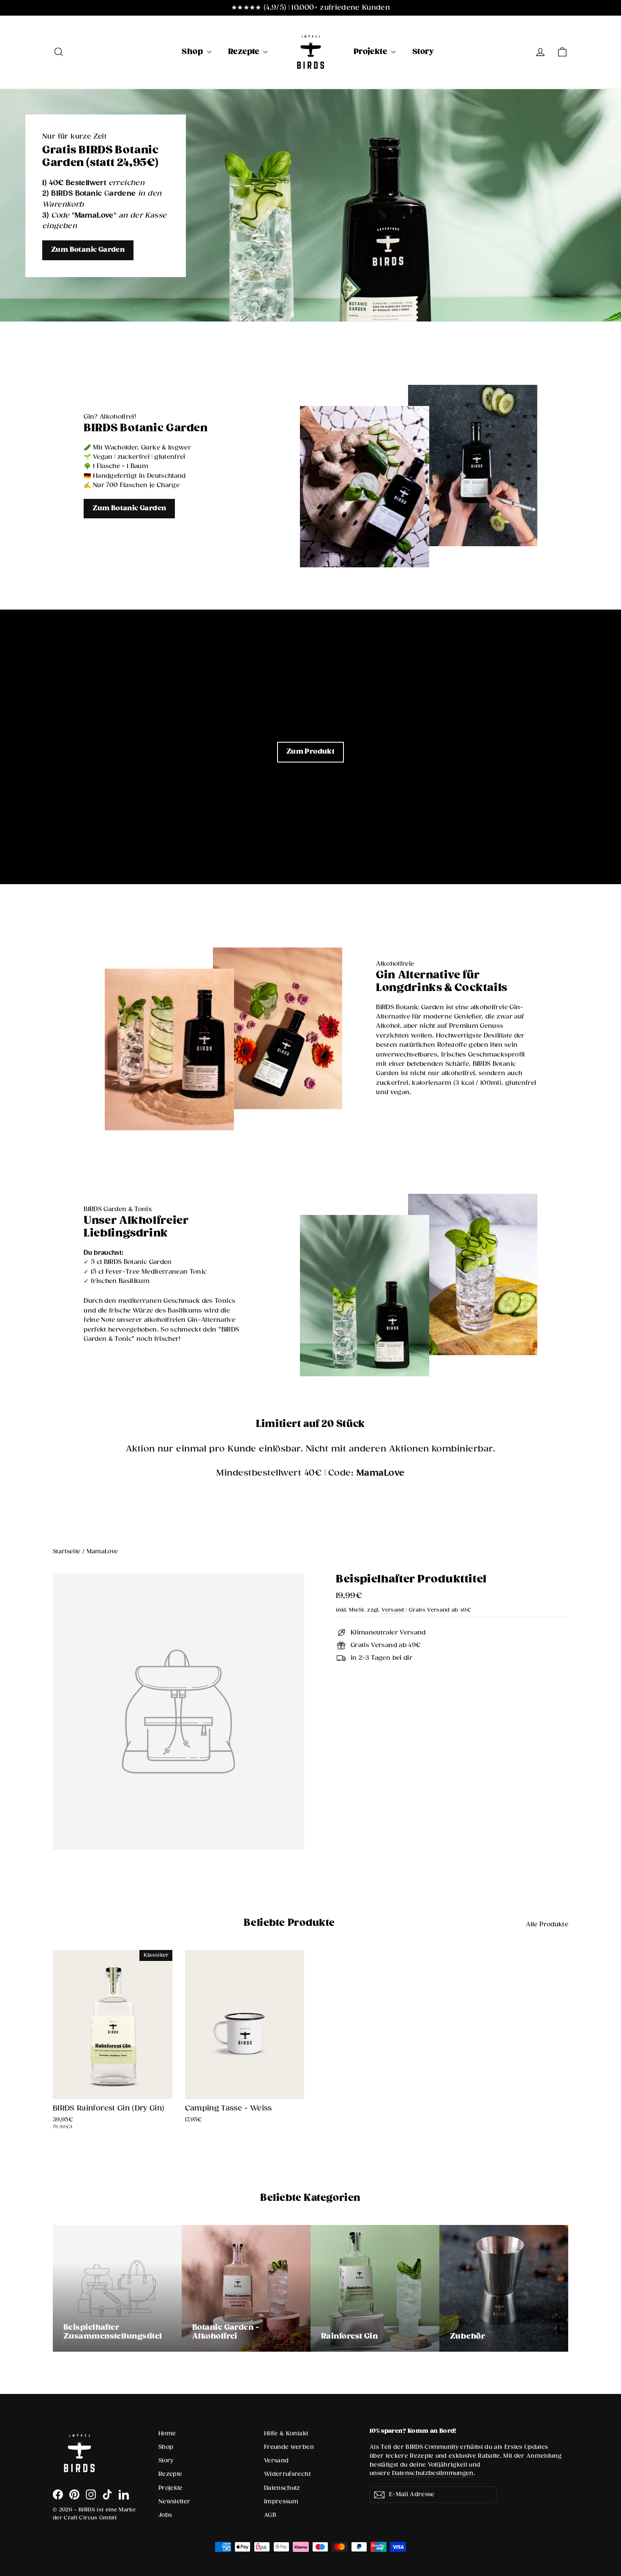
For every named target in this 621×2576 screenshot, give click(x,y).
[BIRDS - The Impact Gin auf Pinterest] (74, 2494)
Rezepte (245, 52)
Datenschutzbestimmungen (433, 2473)
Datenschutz (282, 2488)
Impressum (281, 2502)
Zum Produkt (310, 752)
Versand (393, 1610)
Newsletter (174, 2502)
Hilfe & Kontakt (286, 2434)
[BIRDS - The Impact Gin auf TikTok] (107, 2494)
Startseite (67, 1552)
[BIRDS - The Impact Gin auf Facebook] (58, 2494)
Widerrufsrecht (287, 2474)
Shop (193, 52)
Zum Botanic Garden (88, 250)
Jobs (165, 2515)
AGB (270, 2515)
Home (167, 2434)
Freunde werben (289, 2447)
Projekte (371, 52)
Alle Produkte (547, 1924)
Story (423, 52)
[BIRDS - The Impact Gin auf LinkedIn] (124, 2494)
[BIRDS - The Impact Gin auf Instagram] (91, 2494)
